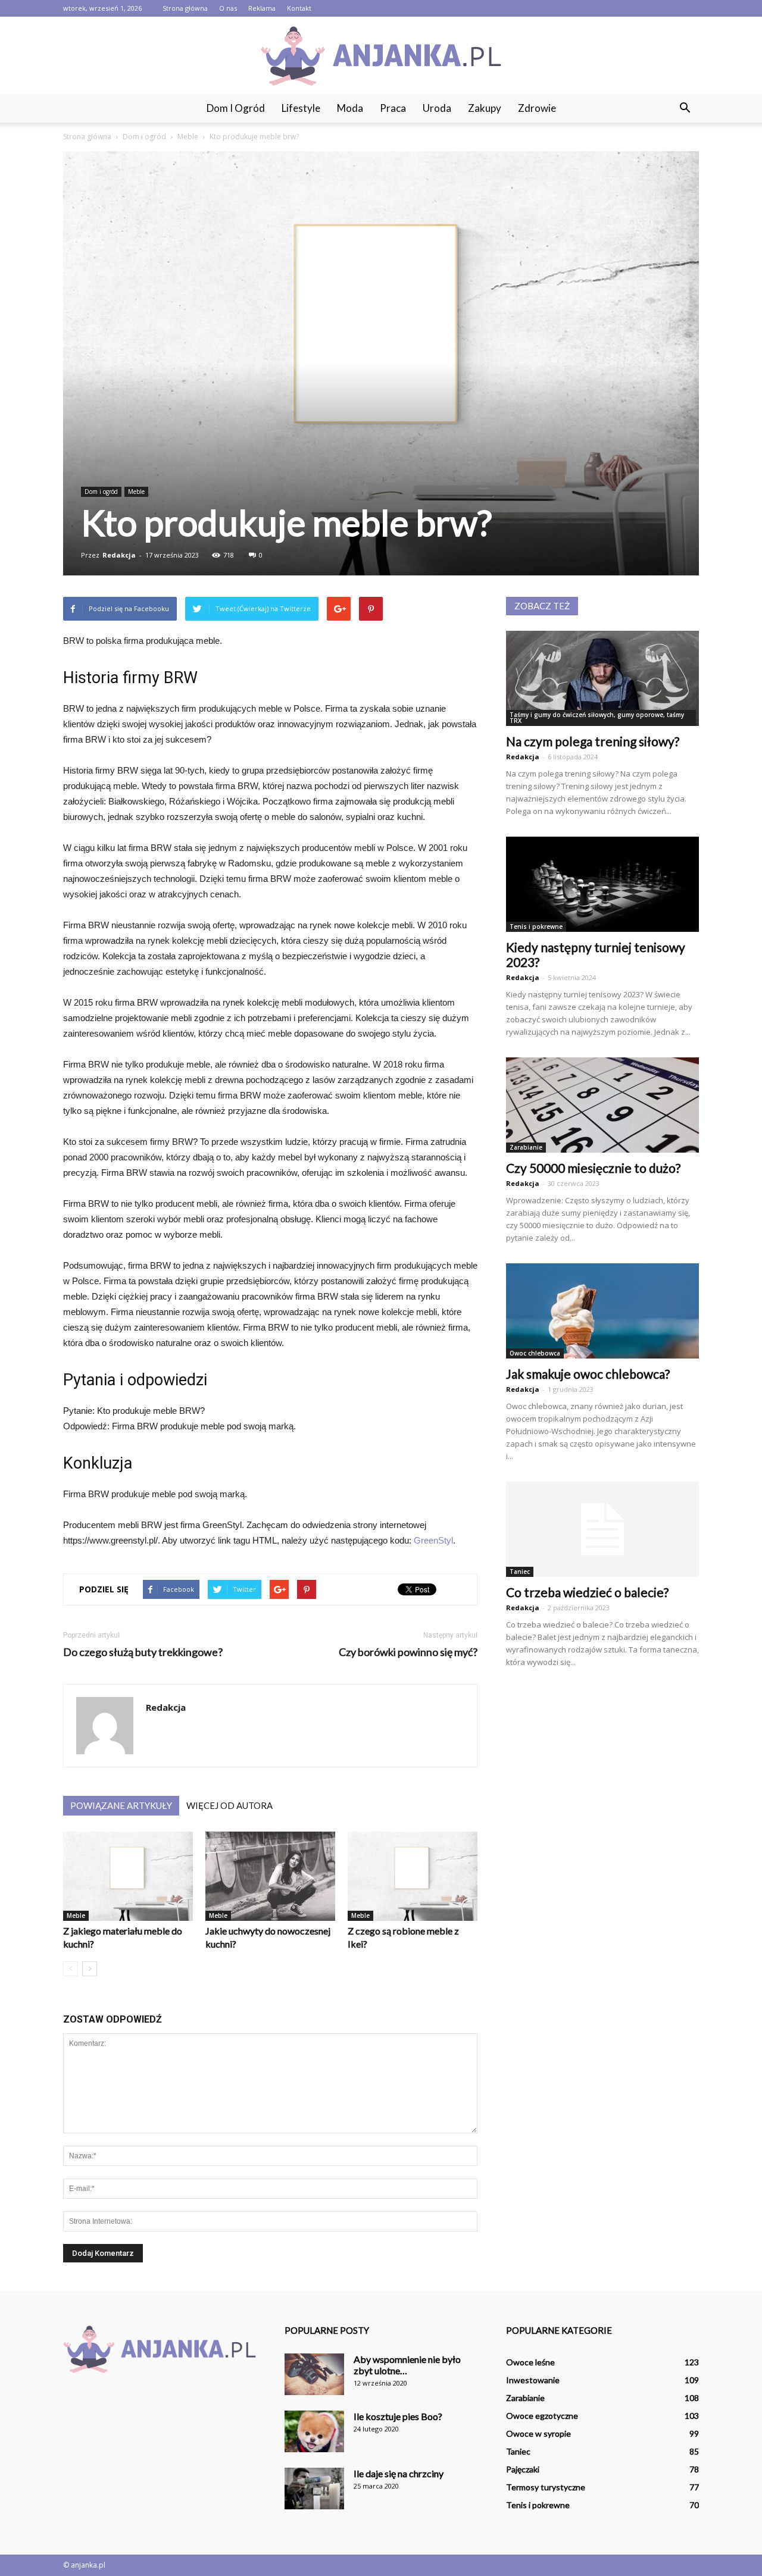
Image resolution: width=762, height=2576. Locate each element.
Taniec (520, 1572)
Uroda (437, 108)
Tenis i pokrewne (536, 927)
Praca (393, 108)
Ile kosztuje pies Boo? (398, 2416)
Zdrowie (537, 108)
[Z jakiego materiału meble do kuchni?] (128, 1876)
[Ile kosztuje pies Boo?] (314, 2431)
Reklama (262, 8)
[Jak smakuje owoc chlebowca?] (602, 1311)
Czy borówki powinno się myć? (408, 1652)
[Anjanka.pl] (381, 56)
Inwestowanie (533, 2380)
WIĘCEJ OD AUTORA (229, 1805)
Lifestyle (301, 108)
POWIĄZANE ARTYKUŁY (121, 1805)
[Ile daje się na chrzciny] (314, 2489)
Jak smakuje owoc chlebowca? (588, 1374)
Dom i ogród (236, 108)
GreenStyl (433, 1540)
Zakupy (485, 108)
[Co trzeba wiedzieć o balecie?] (602, 1529)
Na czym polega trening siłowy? (593, 741)
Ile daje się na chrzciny (399, 2473)
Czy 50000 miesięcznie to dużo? (593, 1168)
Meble (136, 492)
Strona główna (185, 8)
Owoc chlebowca (535, 1353)
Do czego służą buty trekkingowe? (143, 1652)
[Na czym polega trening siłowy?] (602, 678)
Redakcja (119, 555)
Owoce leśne (530, 2362)
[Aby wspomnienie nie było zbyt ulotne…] (314, 2374)
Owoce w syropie (538, 2433)
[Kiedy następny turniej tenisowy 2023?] (602, 884)
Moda (350, 108)
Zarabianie (526, 1147)
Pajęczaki (523, 2469)
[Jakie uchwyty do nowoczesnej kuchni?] (270, 1876)
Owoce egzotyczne (542, 2416)
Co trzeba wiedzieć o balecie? (587, 1592)
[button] (685, 108)
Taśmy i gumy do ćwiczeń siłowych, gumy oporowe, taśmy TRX (597, 718)
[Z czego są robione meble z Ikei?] (413, 1876)
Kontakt (299, 8)
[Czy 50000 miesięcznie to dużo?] (602, 1105)
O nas (228, 8)
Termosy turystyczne (546, 2487)
